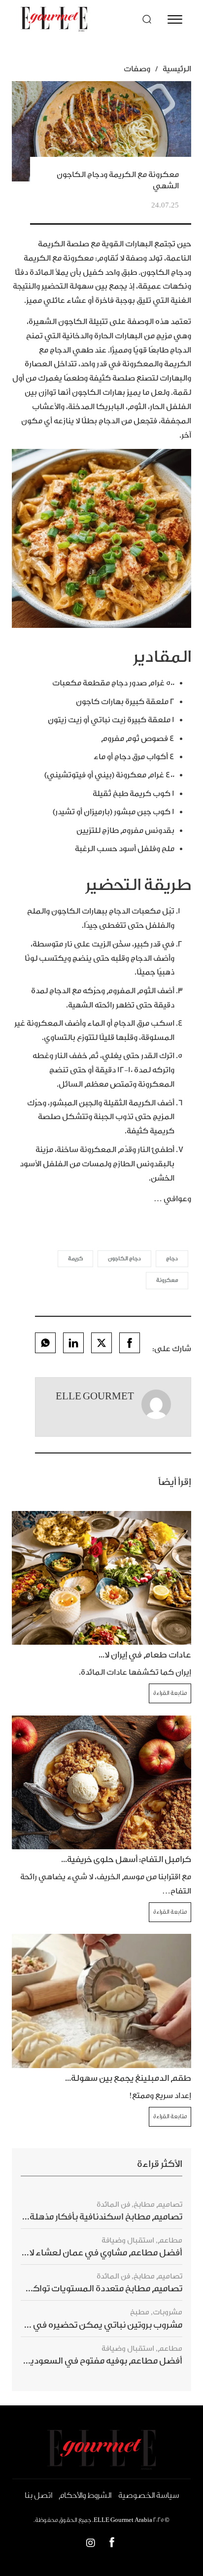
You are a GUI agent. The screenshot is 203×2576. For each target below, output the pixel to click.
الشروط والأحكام (85, 2495)
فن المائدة (113, 2205)
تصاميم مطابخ (158, 2205)
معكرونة (167, 1280)
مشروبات (168, 2312)
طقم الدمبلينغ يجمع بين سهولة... (128, 2078)
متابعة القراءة (170, 1693)
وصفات (137, 69)
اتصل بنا (38, 2495)
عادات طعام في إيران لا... (145, 1655)
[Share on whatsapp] (45, 1343)
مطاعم (170, 2240)
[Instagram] (91, 2544)
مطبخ (140, 2312)
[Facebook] (112, 2544)
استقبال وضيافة (128, 2240)
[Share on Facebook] (130, 1343)
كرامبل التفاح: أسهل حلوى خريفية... (126, 1859)
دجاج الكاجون (124, 1258)
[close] (175, 19)
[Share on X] (101, 1343)
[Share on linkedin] (73, 1343)
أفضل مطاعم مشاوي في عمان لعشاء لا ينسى (93, 2253)
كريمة (75, 1258)
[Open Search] (147, 19)
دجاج (172, 1258)
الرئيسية (177, 69)
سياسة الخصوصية (149, 2495)
